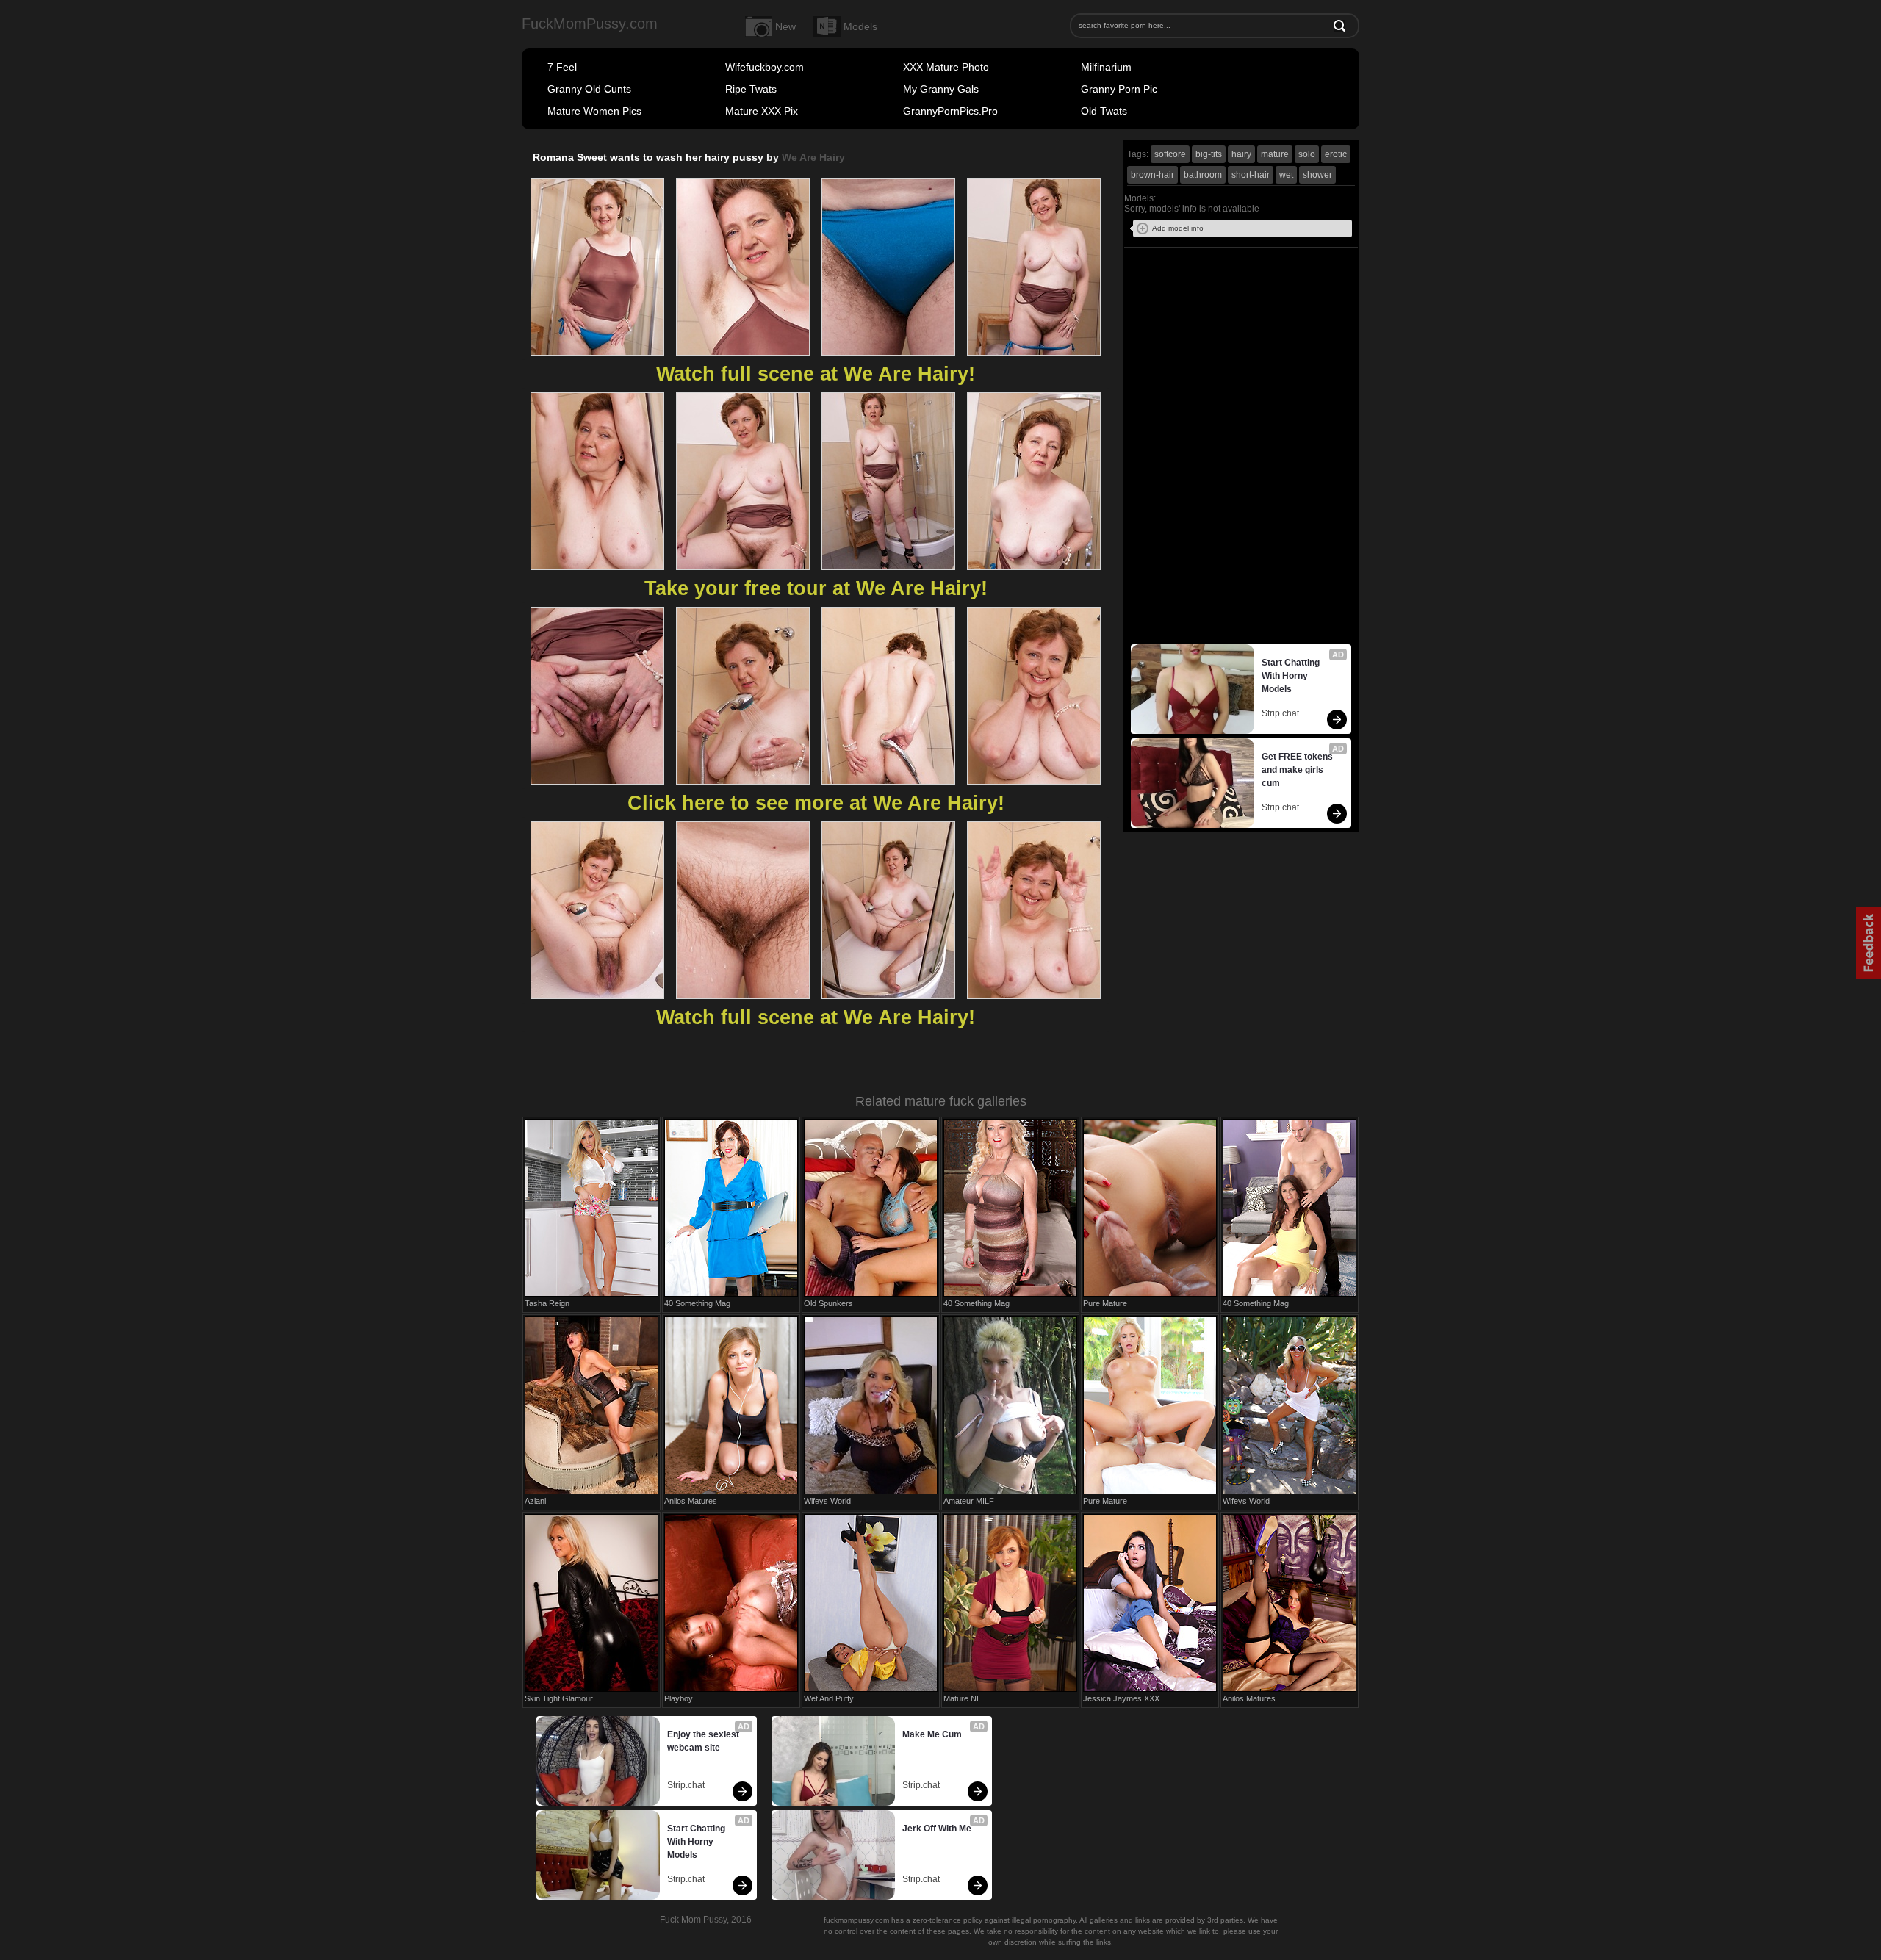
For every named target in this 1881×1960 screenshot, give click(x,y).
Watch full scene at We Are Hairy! (816, 374)
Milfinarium (1106, 67)
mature (1275, 154)
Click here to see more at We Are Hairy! (816, 803)
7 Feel (562, 67)
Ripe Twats (751, 89)
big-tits (1209, 154)
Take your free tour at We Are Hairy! (816, 588)
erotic (1336, 154)
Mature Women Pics (594, 111)
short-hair (1251, 175)
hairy (1241, 154)
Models (860, 26)
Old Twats (1104, 111)
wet (1286, 175)
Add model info (1178, 228)
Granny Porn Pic (1119, 89)
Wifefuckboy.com (765, 67)
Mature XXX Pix (762, 111)
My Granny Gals (941, 89)
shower (1317, 175)
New (785, 26)
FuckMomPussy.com (590, 24)
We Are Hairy (813, 157)
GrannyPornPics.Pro (950, 111)
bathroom (1203, 175)
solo (1307, 154)
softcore (1170, 154)
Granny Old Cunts (589, 89)
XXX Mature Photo (946, 67)
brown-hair (1152, 175)
